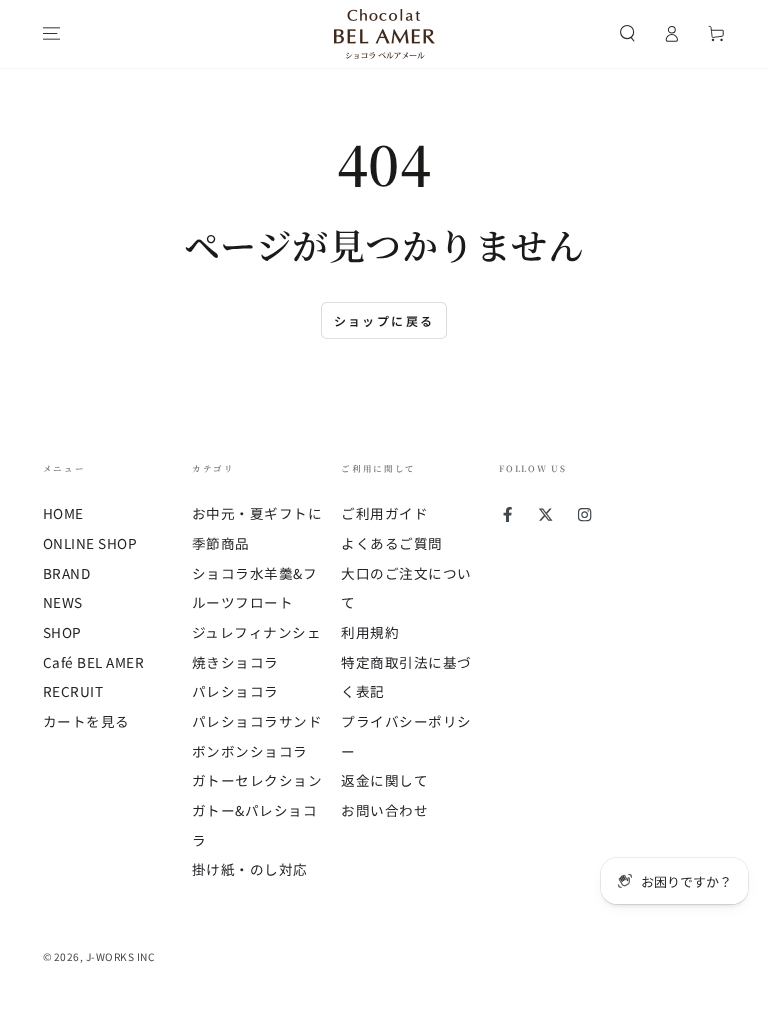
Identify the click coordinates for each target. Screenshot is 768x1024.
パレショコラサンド (257, 721)
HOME (63, 513)
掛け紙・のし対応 (250, 869)
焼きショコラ (235, 662)
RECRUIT (73, 691)
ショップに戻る (384, 320)
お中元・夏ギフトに (257, 513)
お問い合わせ (384, 810)
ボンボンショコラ (250, 751)
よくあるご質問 (392, 543)
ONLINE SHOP (90, 543)
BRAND (67, 573)
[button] (628, 33)
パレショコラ (235, 691)
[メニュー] (52, 33)
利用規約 (370, 632)
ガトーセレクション (257, 780)
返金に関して (384, 780)
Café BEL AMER (94, 662)
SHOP (62, 632)
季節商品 (221, 543)
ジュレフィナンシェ (257, 632)
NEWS (63, 602)
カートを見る (86, 721)
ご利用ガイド (384, 513)
